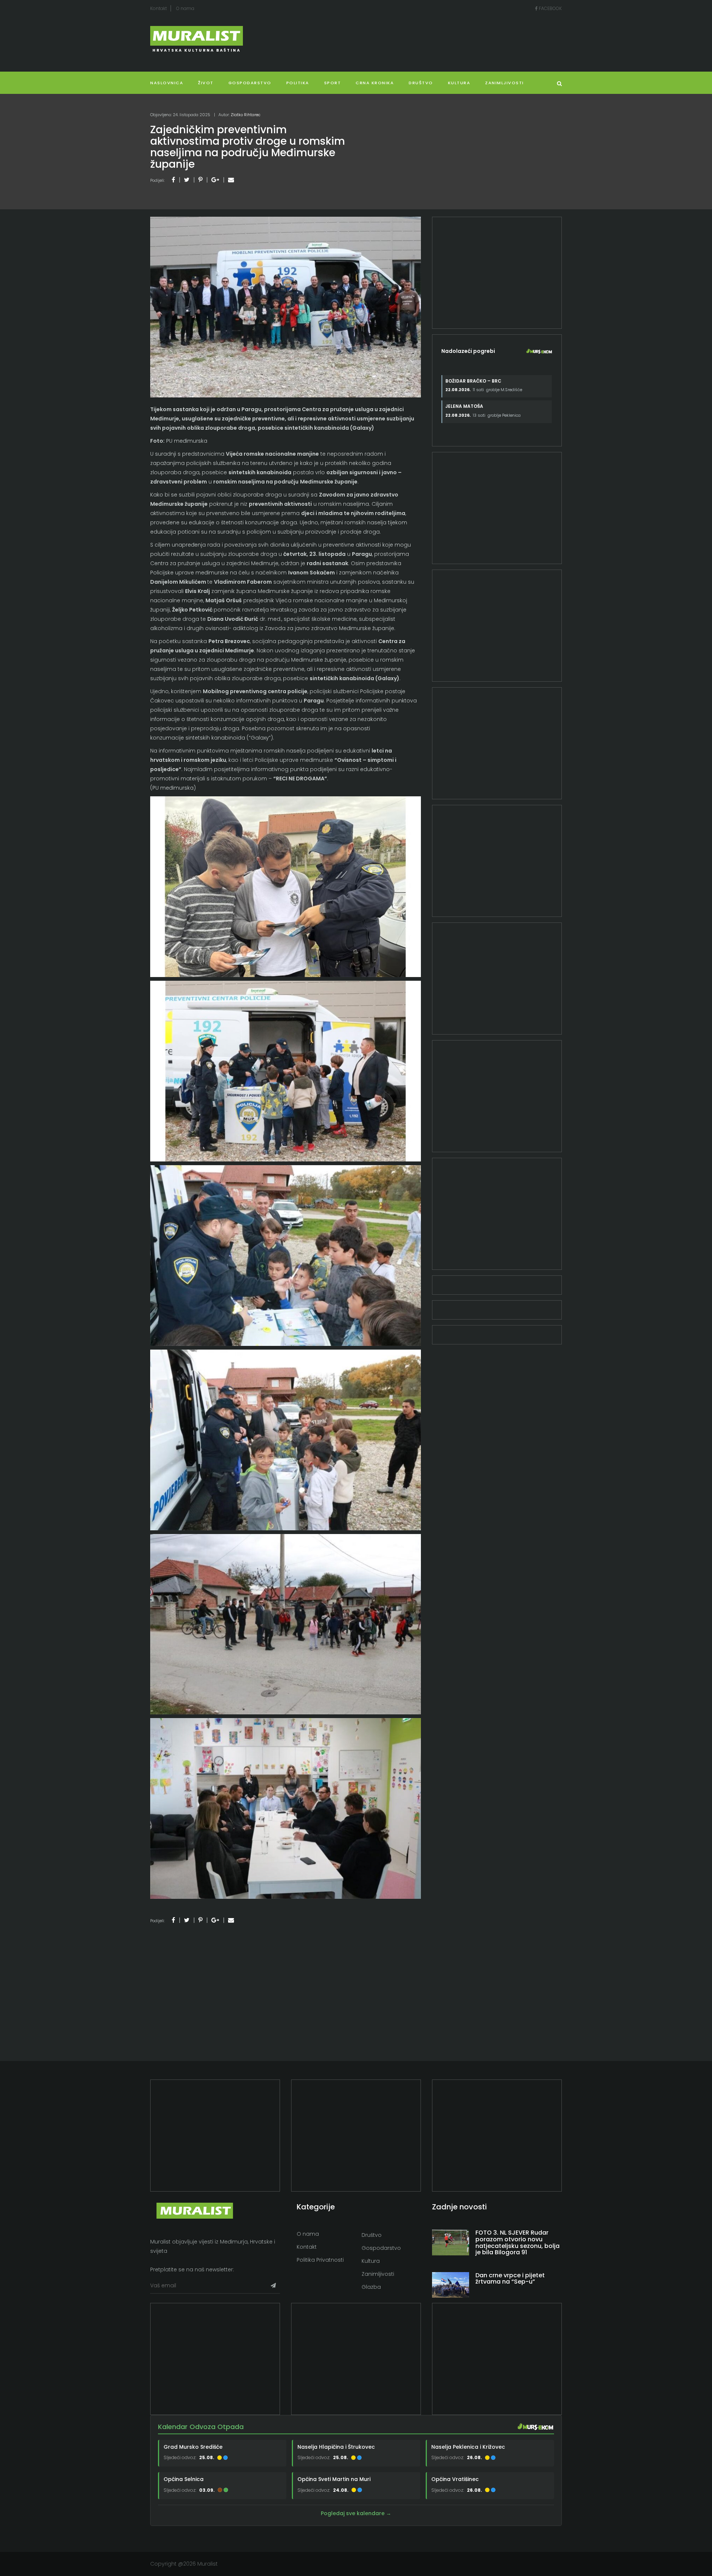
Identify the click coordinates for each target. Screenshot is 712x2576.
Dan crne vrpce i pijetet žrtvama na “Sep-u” (510, 2279)
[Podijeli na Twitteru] (187, 180)
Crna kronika (375, 83)
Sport (333, 83)
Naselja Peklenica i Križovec (468, 2447)
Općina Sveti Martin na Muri (334, 2479)
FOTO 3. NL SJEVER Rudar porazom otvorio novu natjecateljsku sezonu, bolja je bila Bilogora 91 (517, 2242)
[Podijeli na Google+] (215, 180)
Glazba (371, 2287)
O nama (185, 8)
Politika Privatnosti (320, 2260)
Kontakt (159, 8)
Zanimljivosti (505, 83)
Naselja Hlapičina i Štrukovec (336, 2447)
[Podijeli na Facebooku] (173, 180)
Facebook (550, 8)
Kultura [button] (459, 83)
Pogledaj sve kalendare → (356, 2513)
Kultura (371, 2261)
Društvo (421, 83)
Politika (298, 83)
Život (206, 83)
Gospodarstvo (250, 83)
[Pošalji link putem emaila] (231, 180)
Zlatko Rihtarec (245, 115)
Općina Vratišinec (455, 2479)
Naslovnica (167, 83)
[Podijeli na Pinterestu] (200, 180)
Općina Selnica (184, 2479)
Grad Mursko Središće (193, 2447)
